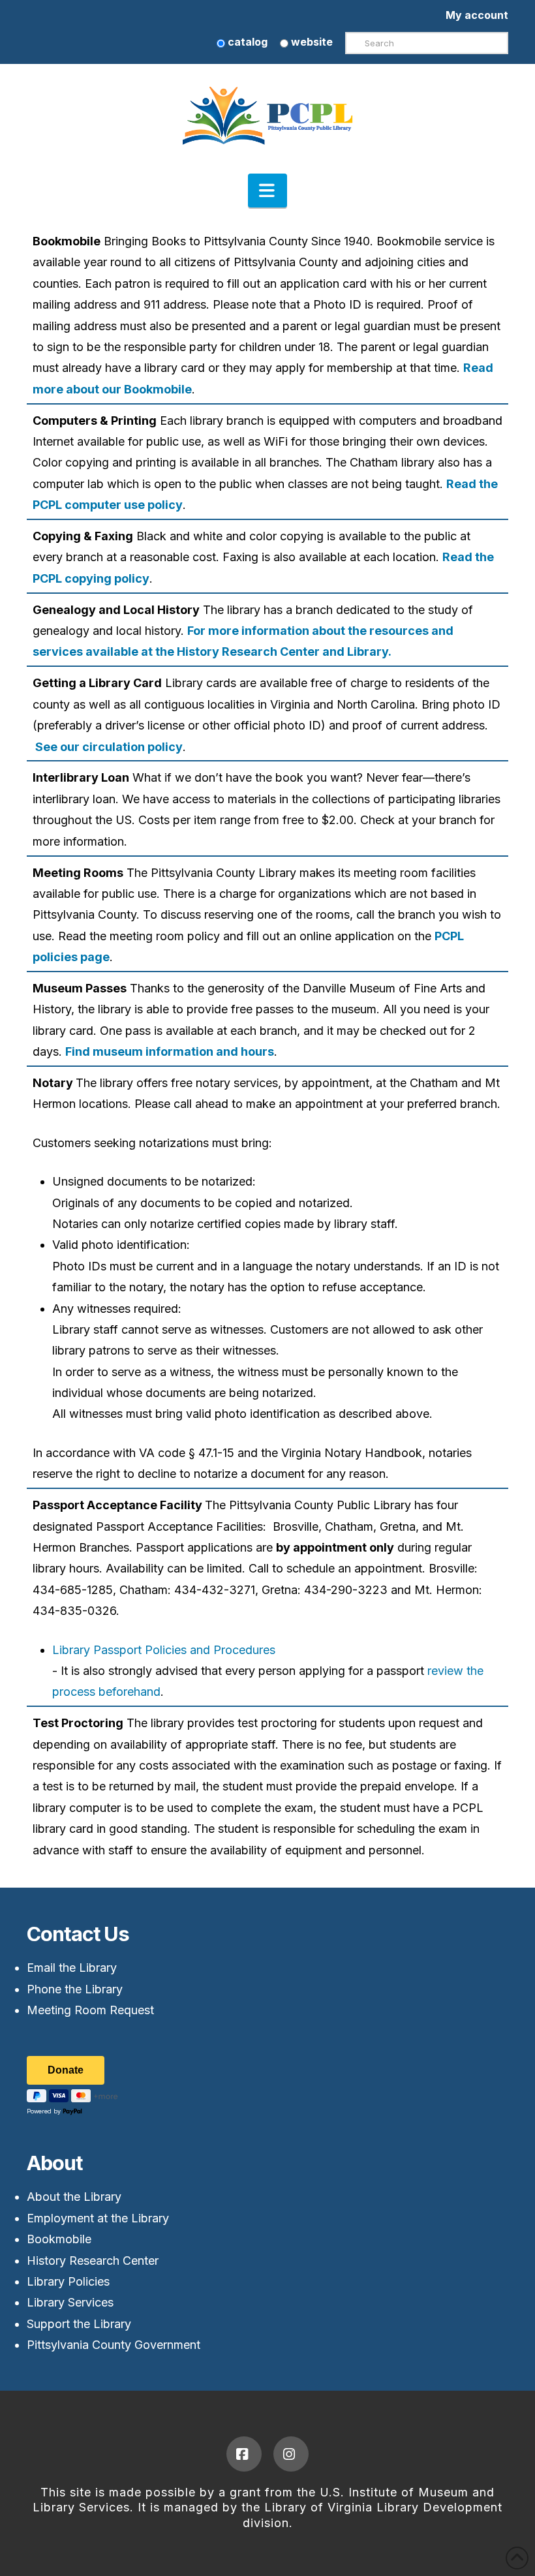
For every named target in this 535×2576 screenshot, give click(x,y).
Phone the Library (75, 1989)
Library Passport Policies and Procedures (164, 1650)
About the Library (74, 2197)
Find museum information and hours (170, 1051)
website (311, 42)
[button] (267, 191)
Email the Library (72, 1968)
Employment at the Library (98, 2218)
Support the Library (79, 2324)
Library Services (70, 2302)
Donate (66, 2070)
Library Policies (68, 2281)
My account (477, 15)
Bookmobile (59, 2239)
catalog (246, 42)
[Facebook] (244, 2454)
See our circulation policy (108, 747)
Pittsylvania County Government (114, 2345)
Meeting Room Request (90, 2010)
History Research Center (93, 2261)
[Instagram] (291, 2454)
